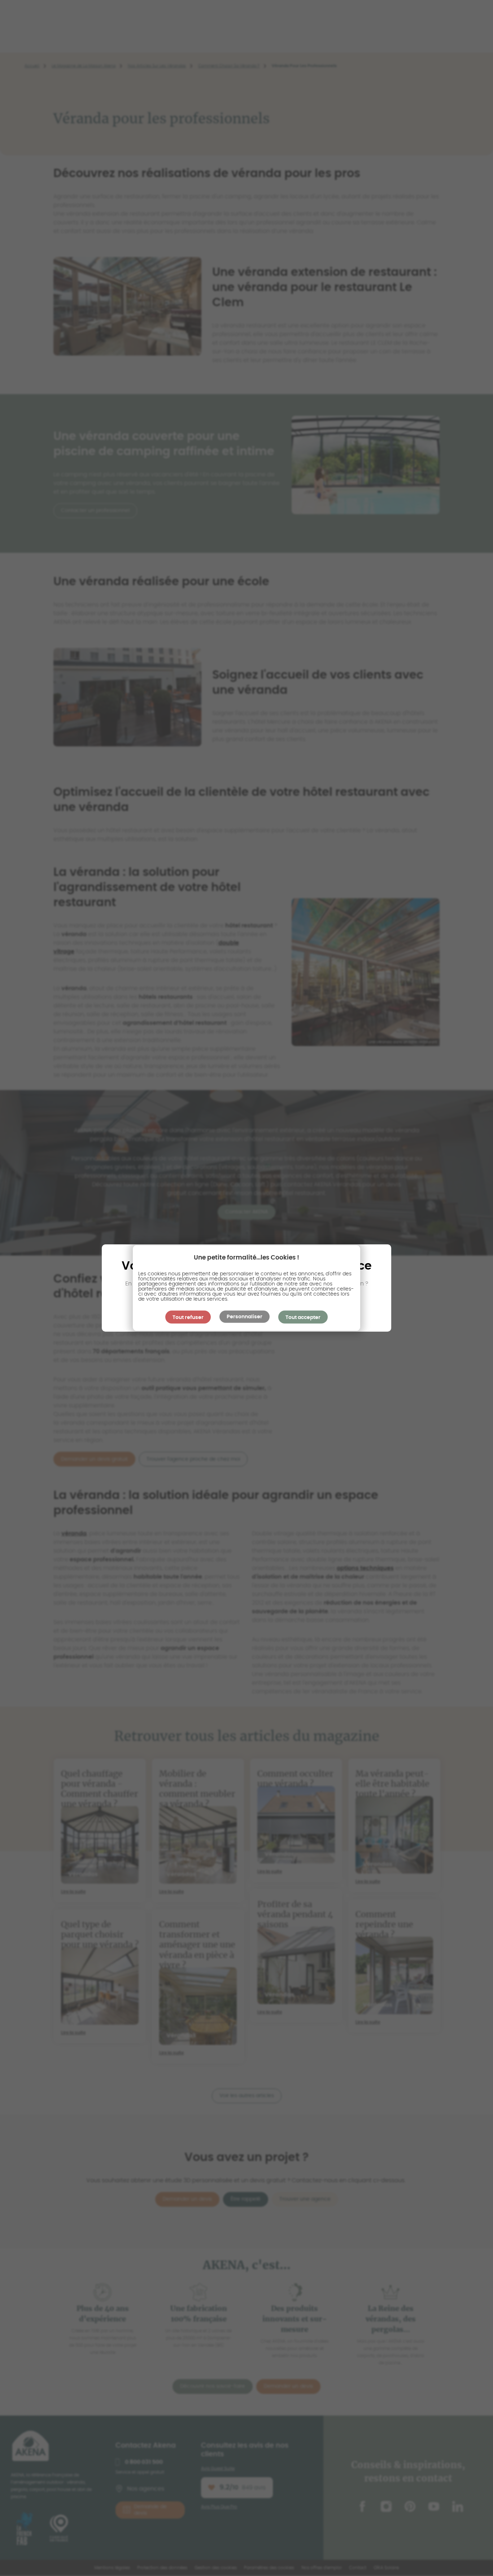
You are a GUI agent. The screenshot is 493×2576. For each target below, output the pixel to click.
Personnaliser (245, 1317)
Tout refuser (188, 1318)
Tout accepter (303, 1318)
